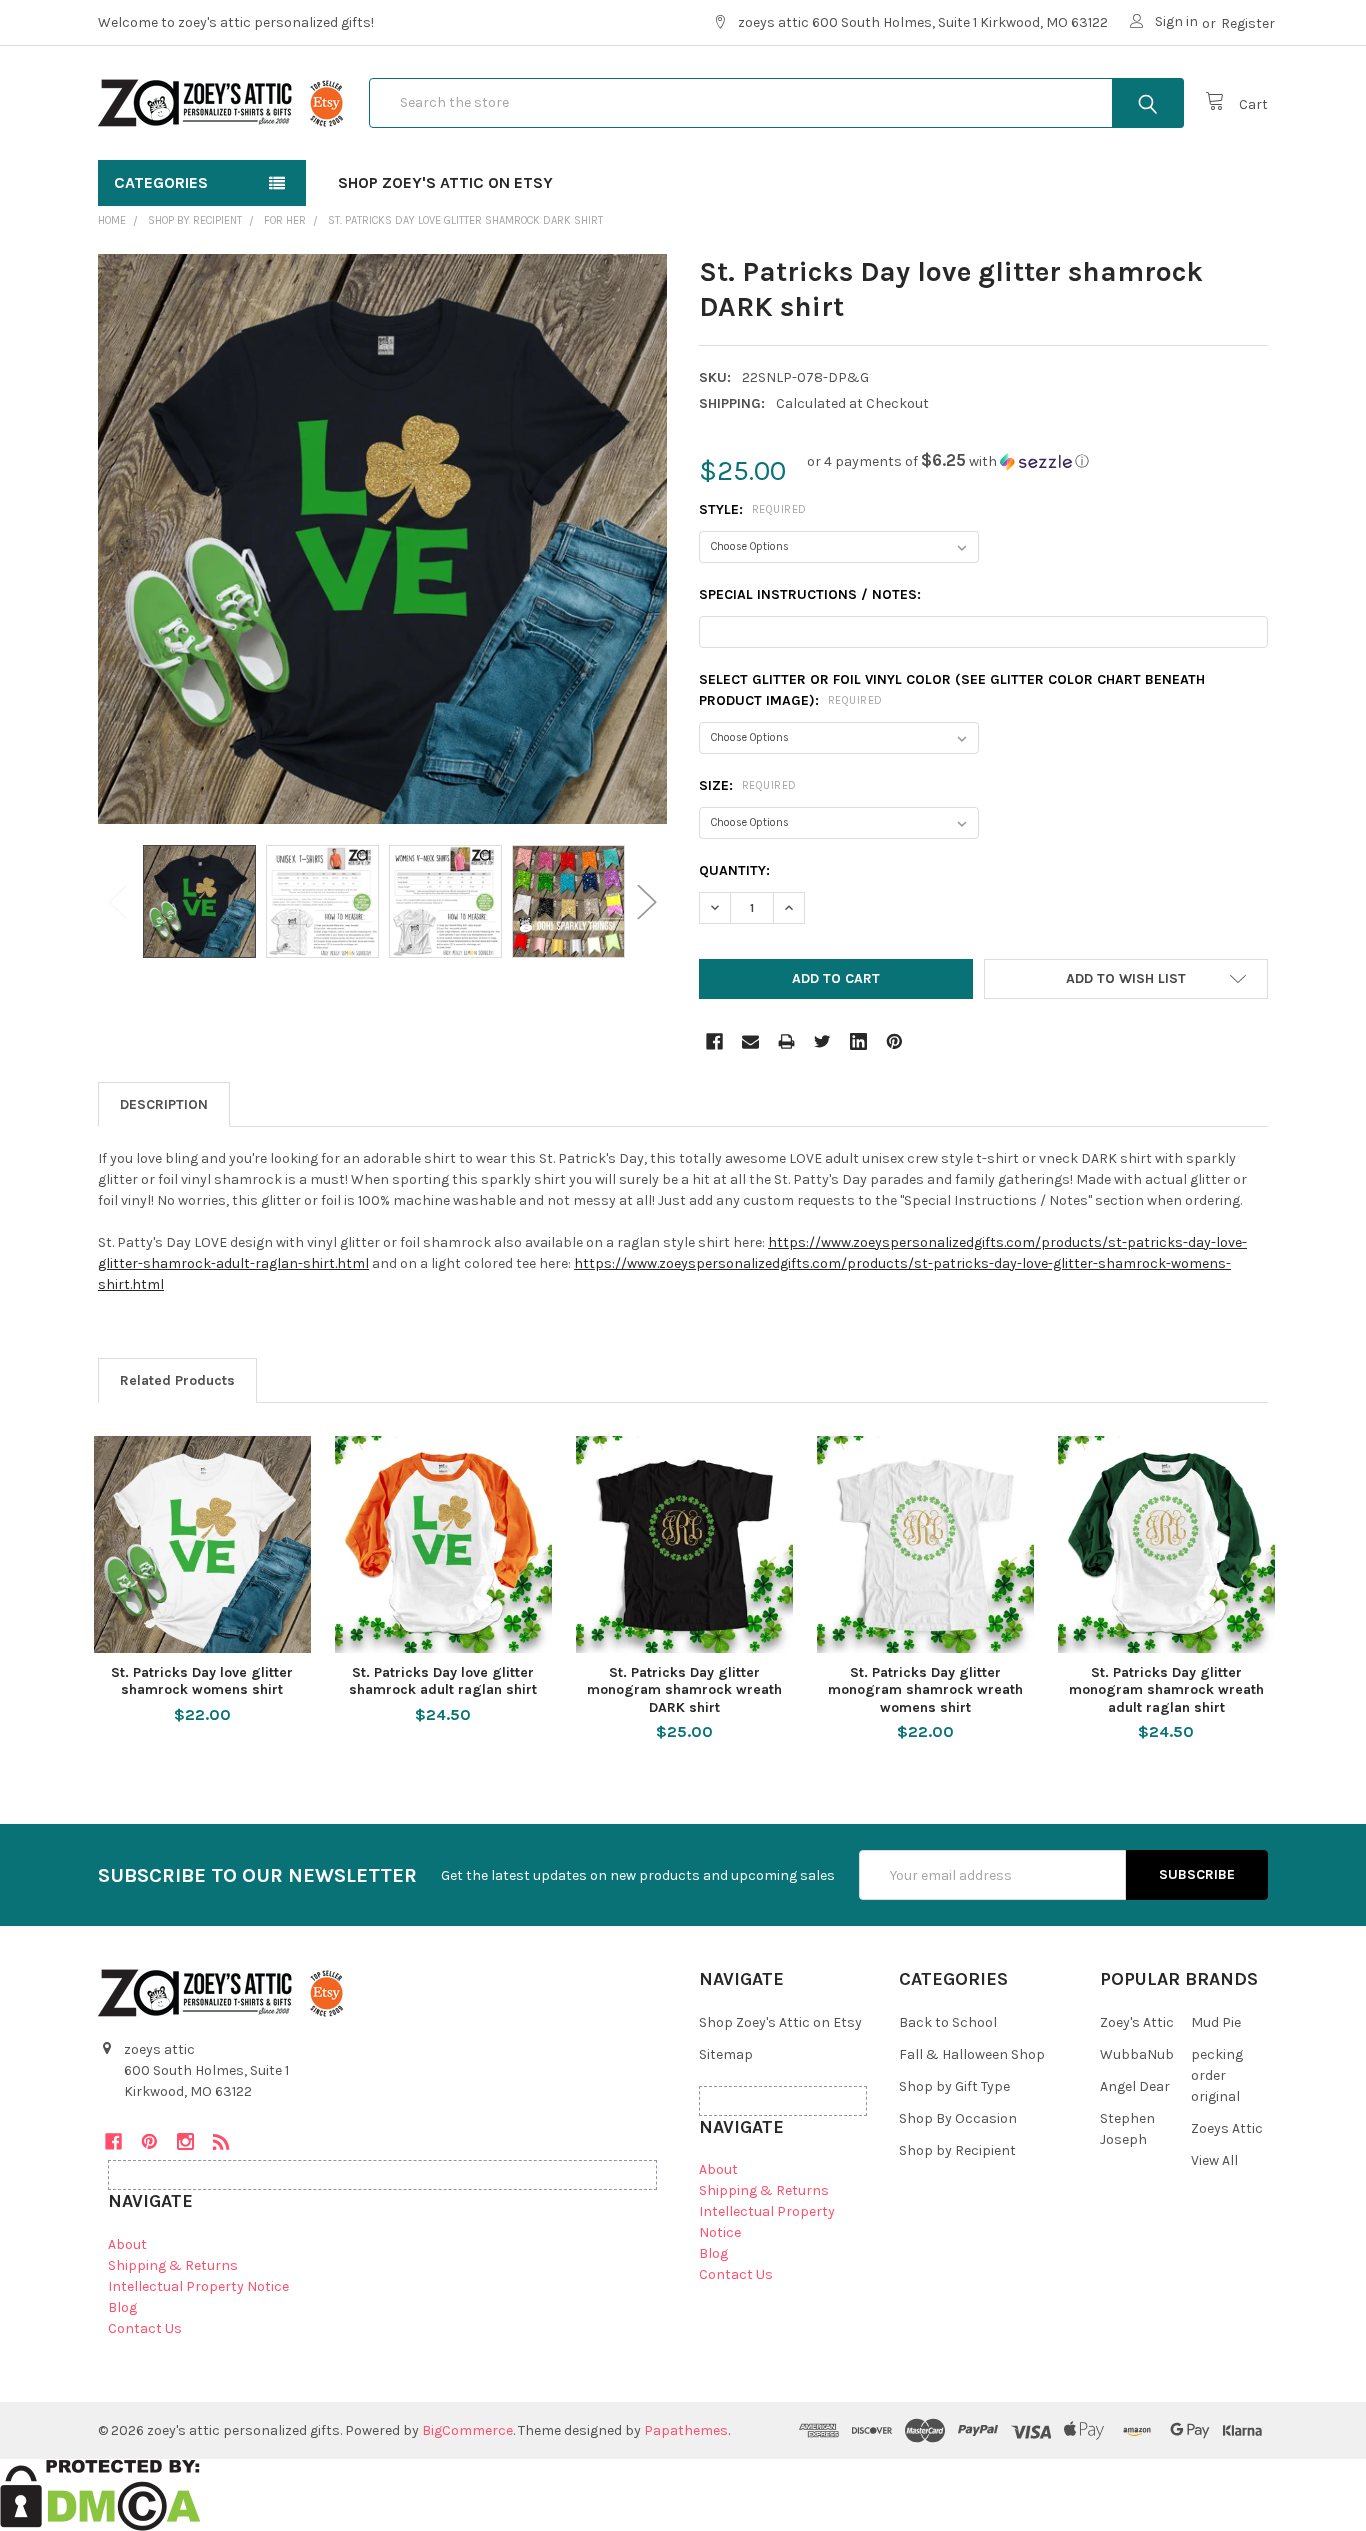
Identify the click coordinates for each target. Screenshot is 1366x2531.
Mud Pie (1216, 2022)
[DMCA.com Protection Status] (100, 2493)
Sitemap (726, 2054)
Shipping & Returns (173, 2265)
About (127, 2244)
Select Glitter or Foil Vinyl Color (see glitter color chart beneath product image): (952, 690)
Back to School (948, 2022)
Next (647, 901)
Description (164, 1104)
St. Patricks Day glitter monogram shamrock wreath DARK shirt (684, 1690)
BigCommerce (467, 2430)
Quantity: (734, 870)
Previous (118, 901)
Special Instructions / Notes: (810, 594)
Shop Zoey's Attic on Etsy (445, 182)
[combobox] (776, 103)
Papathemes (686, 2430)
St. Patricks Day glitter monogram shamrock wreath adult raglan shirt (1166, 1690)
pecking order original (1217, 2075)
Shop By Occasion (958, 2118)
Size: (748, 785)
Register (1248, 23)
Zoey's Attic (1137, 2022)
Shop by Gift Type (954, 2086)
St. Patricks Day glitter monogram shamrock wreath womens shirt (925, 1690)
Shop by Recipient (957, 2150)
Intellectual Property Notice (198, 2286)
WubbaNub (1137, 2054)
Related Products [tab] (177, 1380)
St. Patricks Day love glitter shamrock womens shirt (202, 1681)
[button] (948, 461)
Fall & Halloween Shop (972, 2054)
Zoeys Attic (1227, 2128)
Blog (122, 2307)
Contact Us (145, 2328)
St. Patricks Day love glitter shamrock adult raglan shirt (443, 1681)
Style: (753, 509)
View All (1214, 2160)
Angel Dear (1135, 2086)
